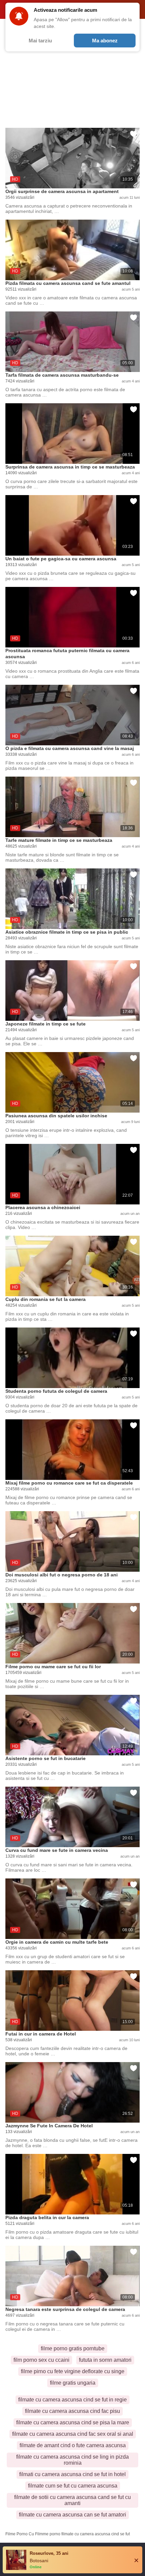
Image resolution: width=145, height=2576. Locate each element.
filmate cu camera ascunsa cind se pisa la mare (73, 2422)
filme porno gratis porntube (73, 2348)
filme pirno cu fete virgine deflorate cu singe (73, 2371)
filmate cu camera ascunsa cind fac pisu (72, 2411)
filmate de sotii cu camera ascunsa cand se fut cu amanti (72, 2500)
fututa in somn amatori (105, 2360)
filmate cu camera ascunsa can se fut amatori (72, 2515)
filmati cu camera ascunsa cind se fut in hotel (72, 2474)
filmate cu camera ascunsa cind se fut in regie (72, 2400)
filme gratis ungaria (73, 2383)
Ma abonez (105, 41)
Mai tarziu (40, 41)
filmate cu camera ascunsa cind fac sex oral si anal (73, 2434)
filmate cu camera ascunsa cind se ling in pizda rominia (72, 2460)
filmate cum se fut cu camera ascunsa (73, 2486)
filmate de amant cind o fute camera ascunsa (73, 2445)
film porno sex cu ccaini (41, 2360)
